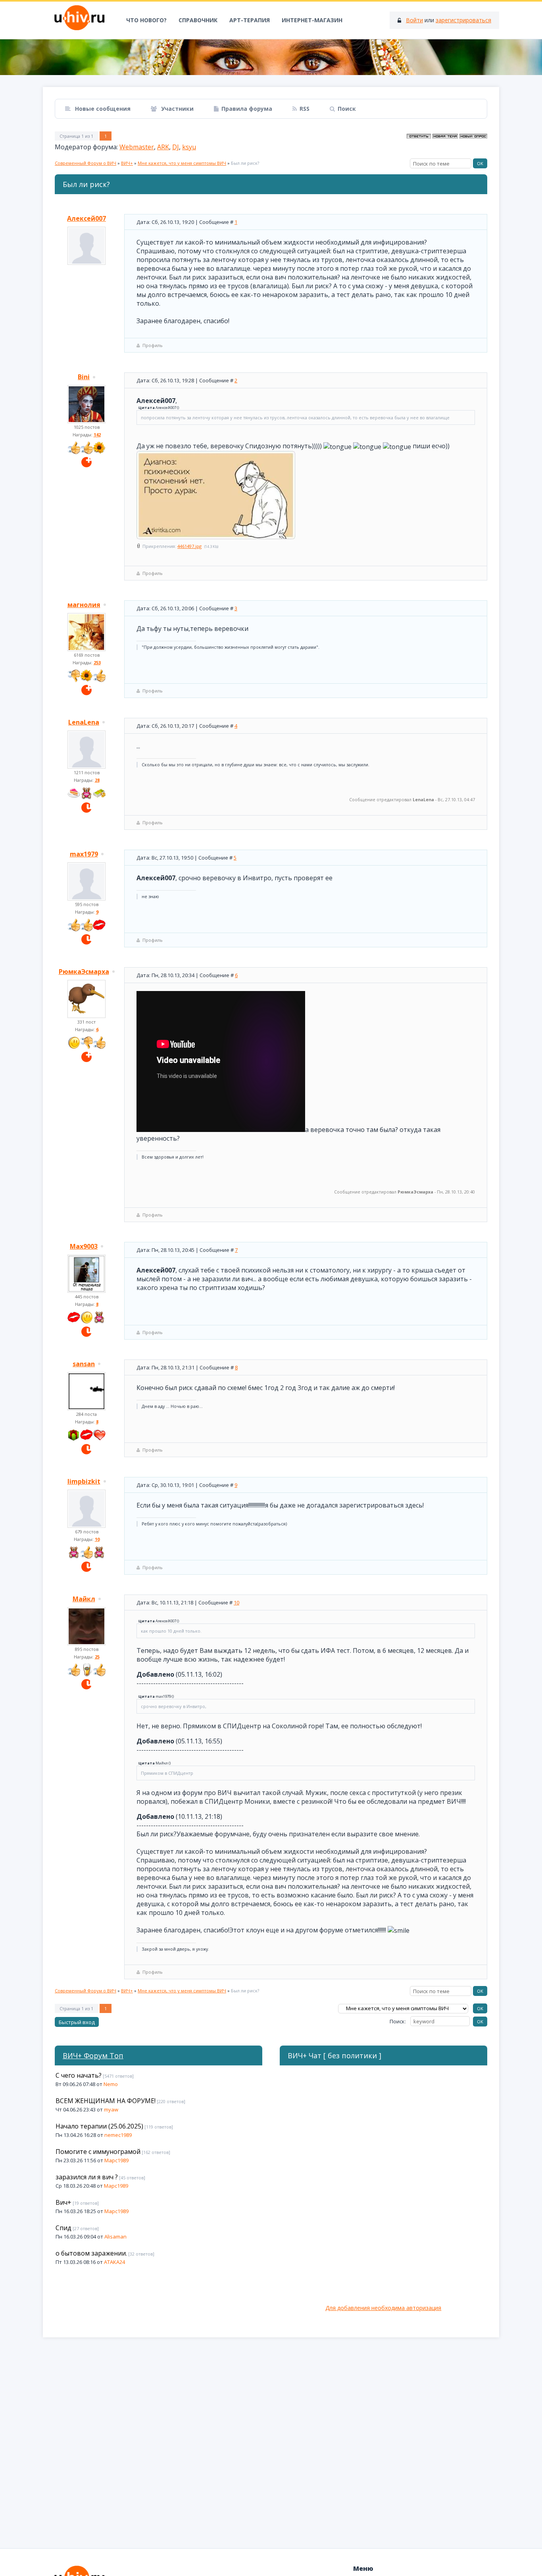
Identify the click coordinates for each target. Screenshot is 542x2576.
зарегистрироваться (463, 20)
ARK (163, 147)
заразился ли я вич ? (87, 2177)
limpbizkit (84, 1481)
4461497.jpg (189, 546)
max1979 (84, 854)
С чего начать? (79, 2075)
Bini (84, 377)
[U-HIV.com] (271, 57)
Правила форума (247, 109)
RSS (305, 109)
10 (236, 1602)
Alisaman (115, 2237)
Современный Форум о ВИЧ (86, 163)
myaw (111, 2109)
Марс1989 (116, 2160)
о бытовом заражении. (91, 2253)
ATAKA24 (114, 2262)
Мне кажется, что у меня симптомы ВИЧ (182, 163)
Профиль (153, 345)
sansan (84, 1364)
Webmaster (137, 147)
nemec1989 (118, 2135)
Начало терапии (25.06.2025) (99, 2126)
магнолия (84, 605)
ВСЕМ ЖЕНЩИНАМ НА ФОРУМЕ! (106, 2101)
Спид (63, 2228)
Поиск (347, 109)
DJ (176, 147)
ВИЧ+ (127, 163)
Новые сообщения (102, 109)
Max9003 (84, 1246)
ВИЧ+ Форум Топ (93, 2055)
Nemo (111, 2084)
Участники (177, 109)
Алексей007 (86, 218)
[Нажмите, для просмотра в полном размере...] (216, 537)
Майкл (84, 1599)
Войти (414, 20)
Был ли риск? (245, 163)
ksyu (189, 147)
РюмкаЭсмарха (84, 972)
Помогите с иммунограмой (98, 2152)
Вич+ (63, 2202)
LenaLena (84, 722)
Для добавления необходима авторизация (383, 2308)
